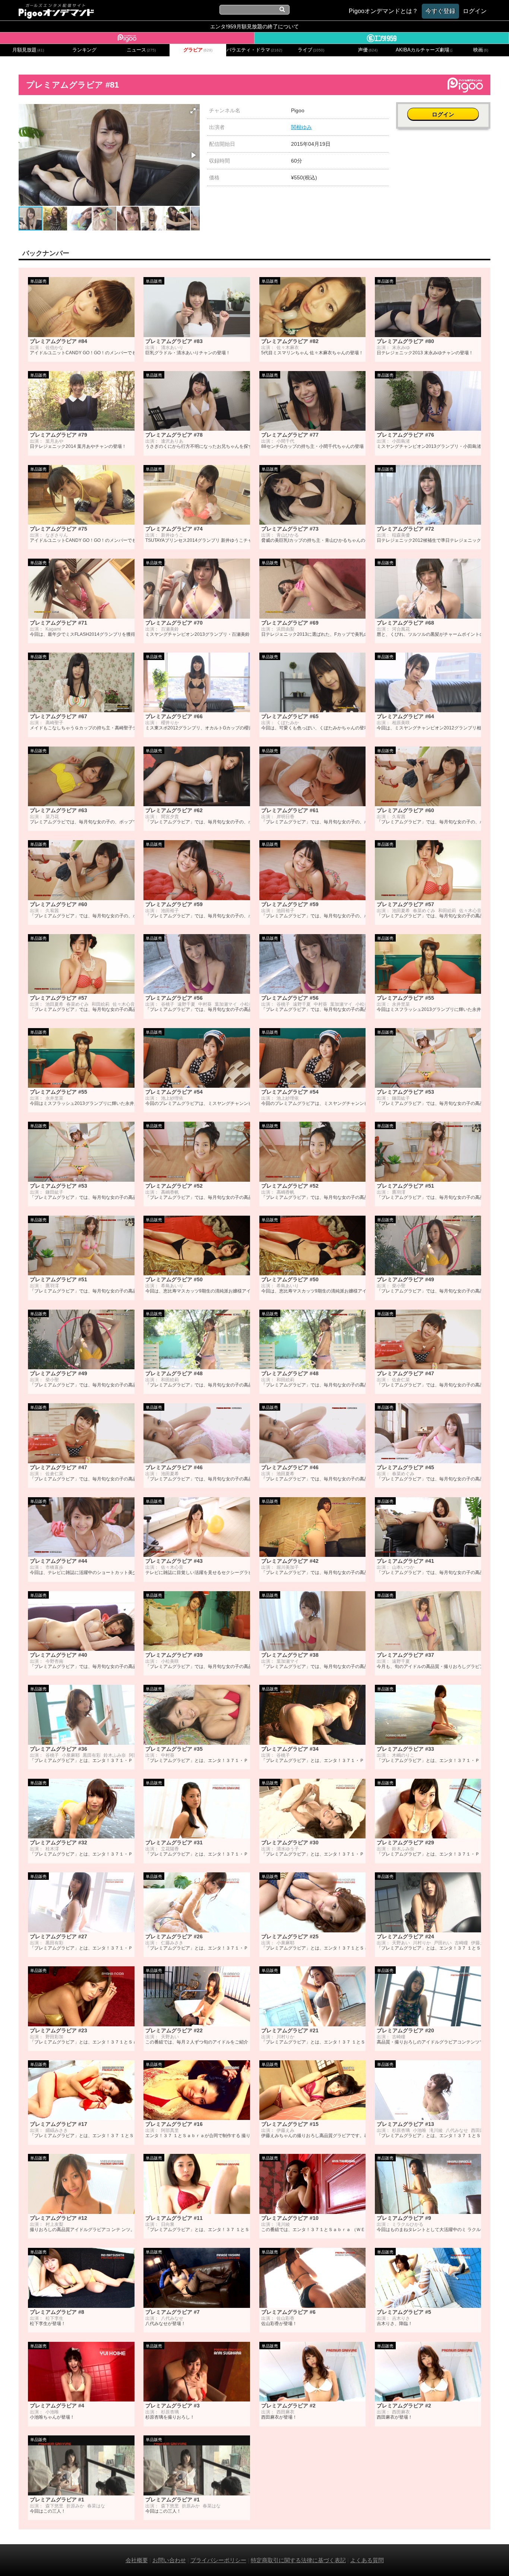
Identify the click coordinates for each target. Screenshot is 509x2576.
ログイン (443, 114)
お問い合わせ (169, 2560)
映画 (481, 50)
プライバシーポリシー (218, 2560)
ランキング (84, 50)
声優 (368, 50)
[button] (193, 111)
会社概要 (137, 2560)
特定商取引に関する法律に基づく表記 (298, 2560)
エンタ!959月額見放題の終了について (255, 26)
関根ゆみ (301, 127)
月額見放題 (28, 50)
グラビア (198, 50)
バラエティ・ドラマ (254, 50)
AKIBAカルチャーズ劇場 (424, 50)
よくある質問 (367, 2560)
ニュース (141, 50)
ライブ (311, 50)
